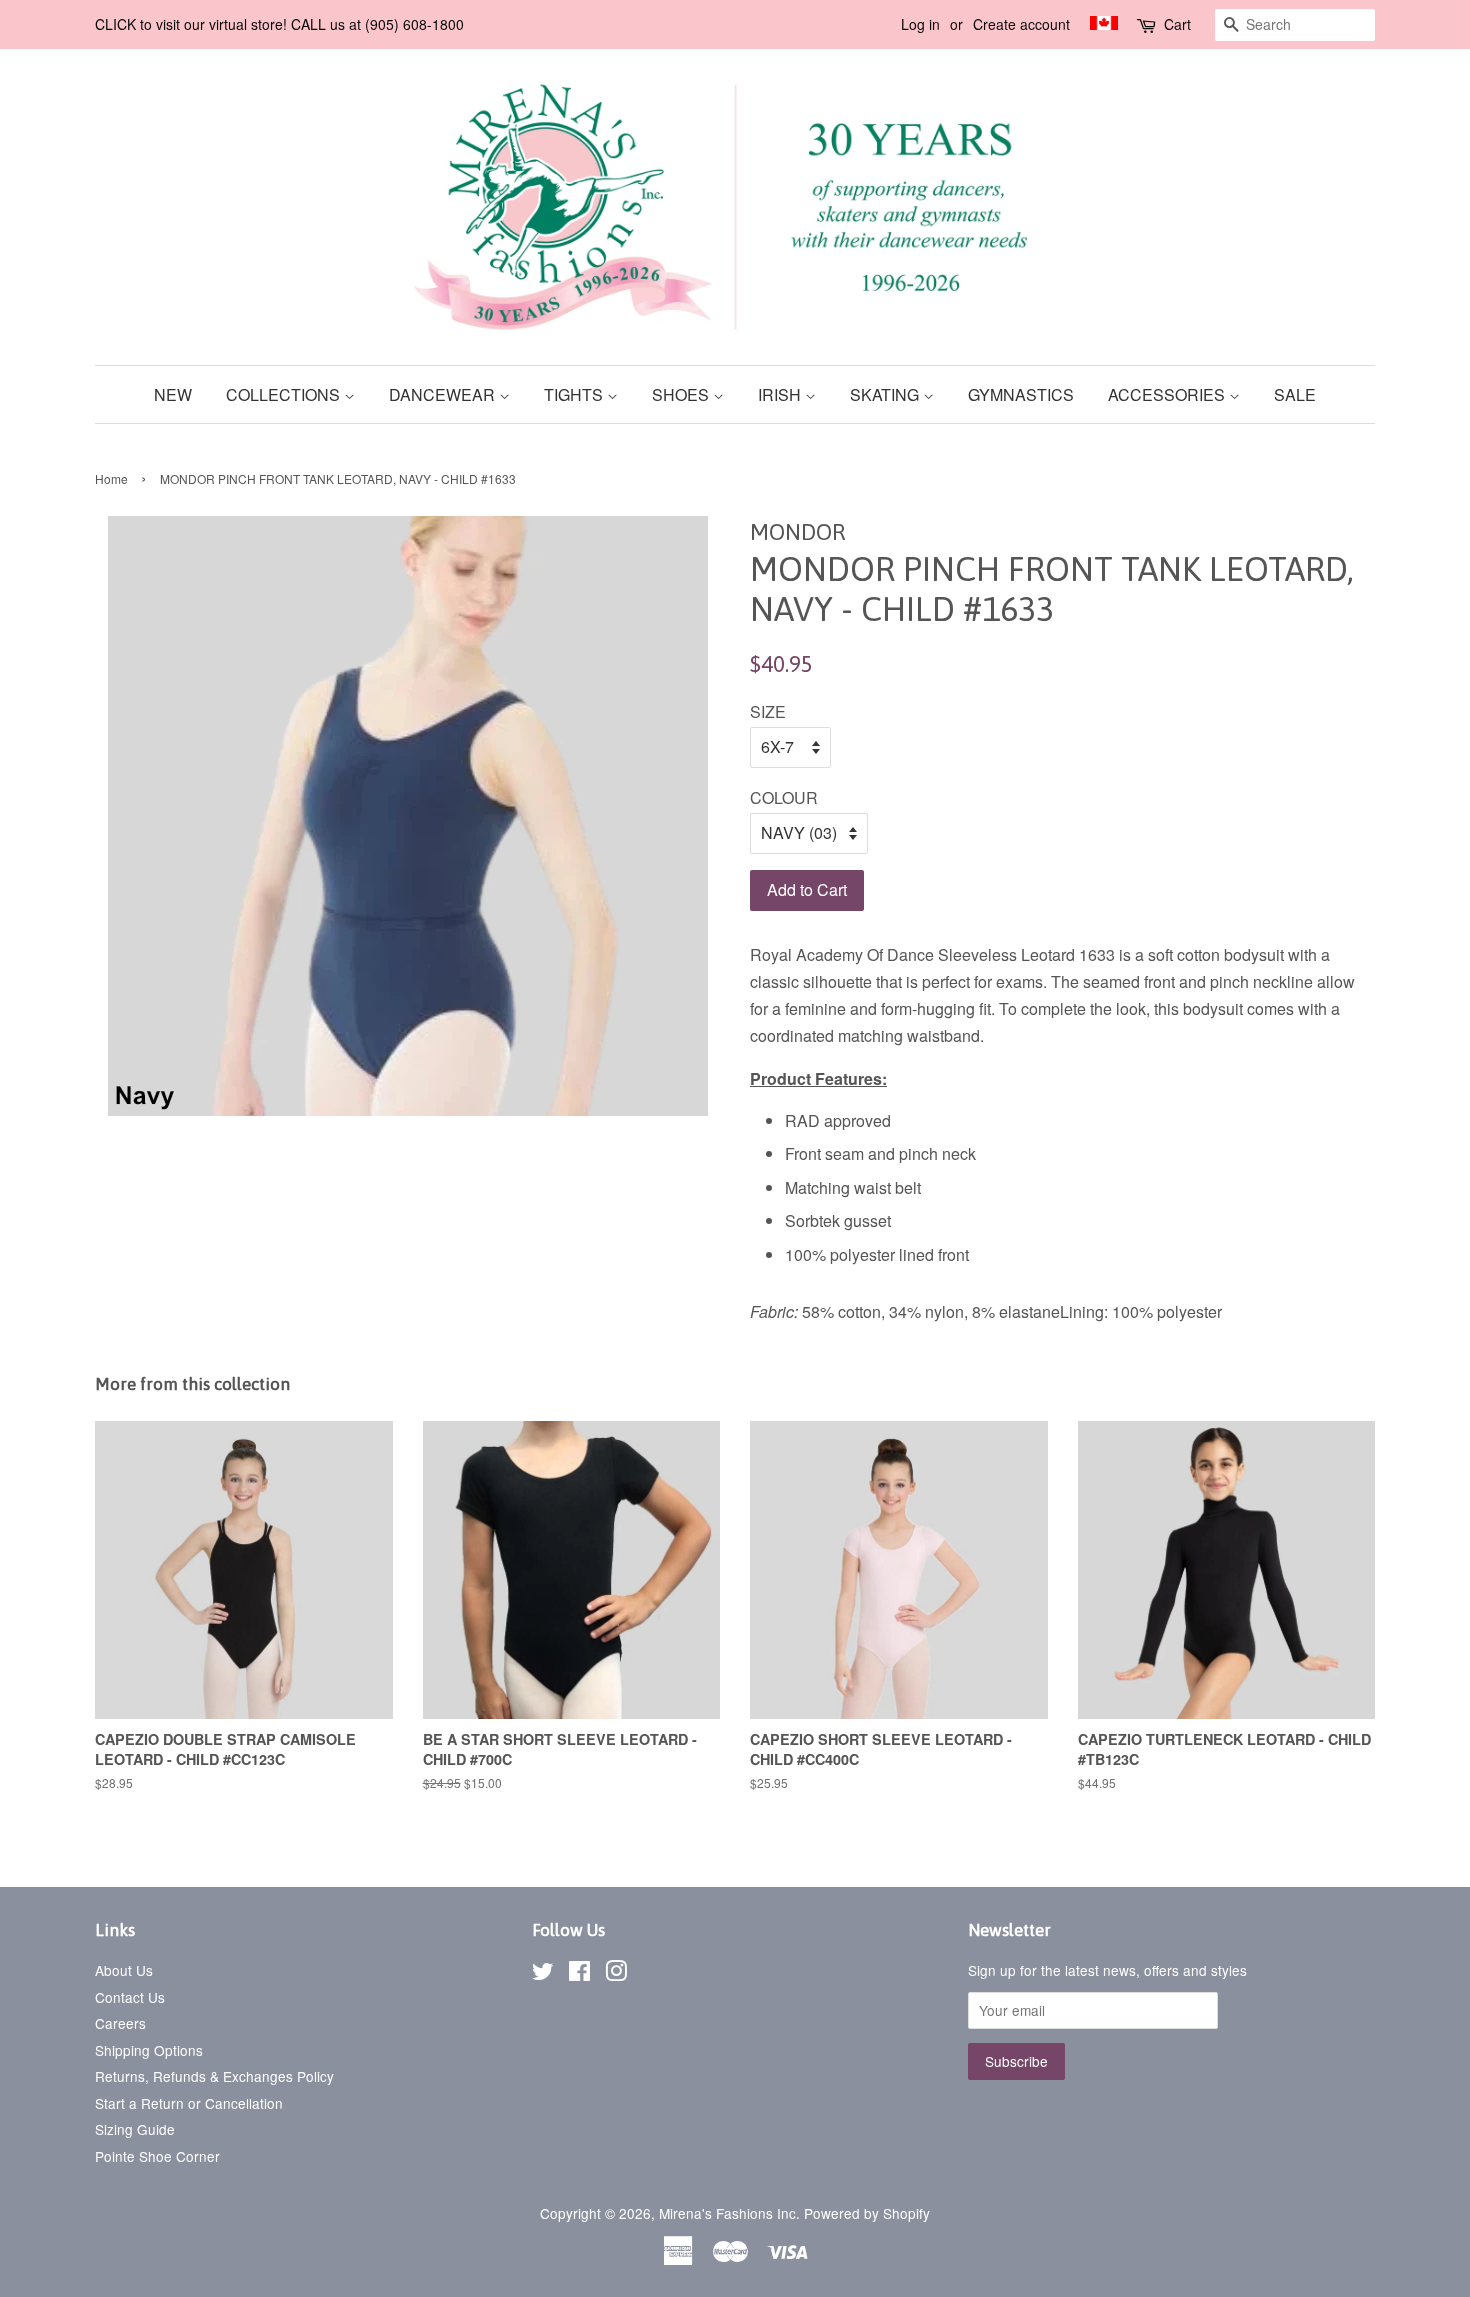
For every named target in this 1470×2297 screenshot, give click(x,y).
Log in (920, 24)
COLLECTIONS (285, 394)
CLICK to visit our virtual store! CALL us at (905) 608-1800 (279, 24)
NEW (173, 394)
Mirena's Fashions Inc (727, 2213)
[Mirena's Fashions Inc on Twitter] (543, 1974)
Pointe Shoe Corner (157, 2156)
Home (111, 478)
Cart (1177, 24)
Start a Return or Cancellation (189, 2103)
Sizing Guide (135, 2129)
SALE (1295, 394)
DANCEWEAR (444, 394)
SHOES (682, 394)
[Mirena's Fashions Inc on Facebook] (579, 1974)
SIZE (768, 711)
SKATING (886, 394)
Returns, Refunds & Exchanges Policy (214, 2076)
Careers (120, 2023)
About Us (124, 1970)
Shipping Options (149, 2050)
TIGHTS (575, 394)
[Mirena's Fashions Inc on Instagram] (616, 1974)
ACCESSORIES (1168, 394)
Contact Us (130, 1997)
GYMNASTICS (1021, 394)
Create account (1021, 24)
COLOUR (784, 797)
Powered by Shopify (867, 2213)
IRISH (781, 394)
